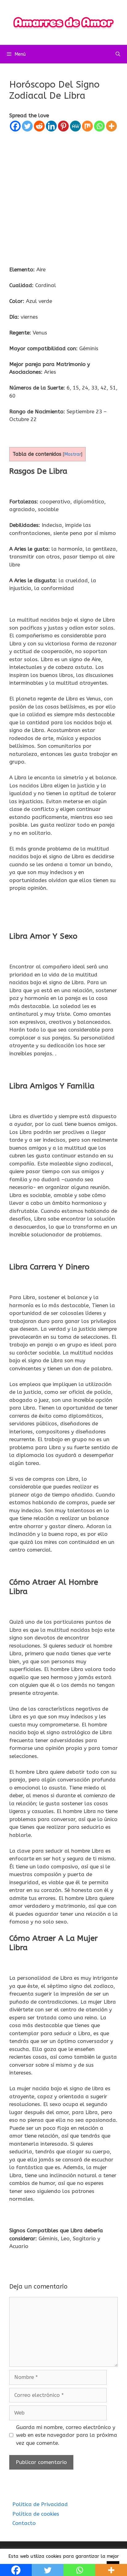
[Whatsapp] (99, 126)
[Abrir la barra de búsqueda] (118, 54)
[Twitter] (27, 126)
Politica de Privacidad (40, 2504)
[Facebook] (15, 126)
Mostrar (73, 454)
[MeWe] (75, 126)
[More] (111, 126)
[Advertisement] (63, 199)
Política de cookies (36, 2514)
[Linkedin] (51, 126)
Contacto (24, 2523)
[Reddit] (39, 126)
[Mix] (87, 126)
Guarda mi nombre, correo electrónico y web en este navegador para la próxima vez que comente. (67, 2435)
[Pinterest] (63, 126)
